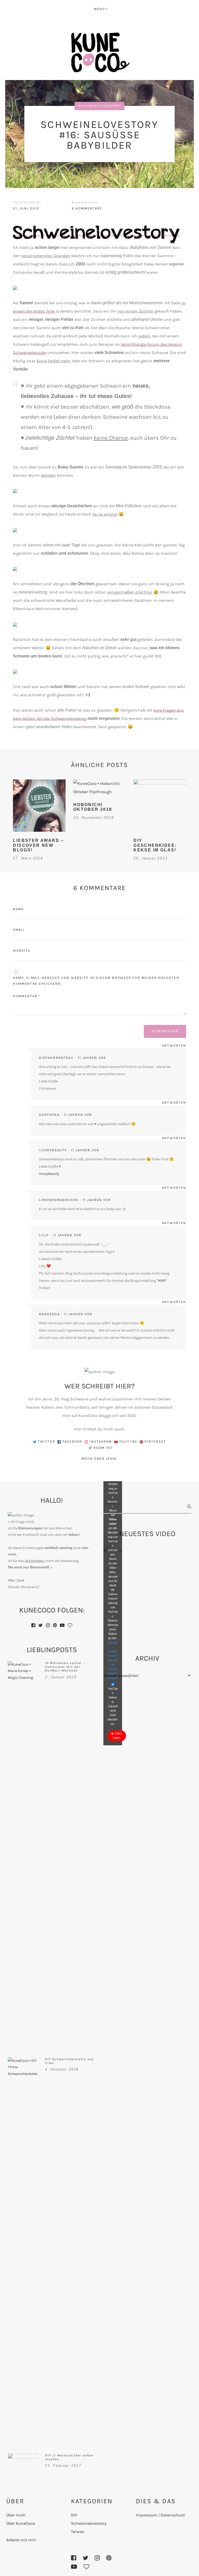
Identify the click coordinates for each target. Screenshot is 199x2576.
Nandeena (49, 1314)
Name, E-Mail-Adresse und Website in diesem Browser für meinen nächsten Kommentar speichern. (96, 981)
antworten (174, 1045)
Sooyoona (49, 1115)
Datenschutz (173, 2515)
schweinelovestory (99, 106)
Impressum (147, 2515)
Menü (99, 9)
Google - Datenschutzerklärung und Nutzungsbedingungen (113, 1660)
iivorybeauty (53, 1150)
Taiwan (78, 2532)
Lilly (44, 1235)
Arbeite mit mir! (21, 2540)
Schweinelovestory (89, 2523)
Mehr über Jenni (99, 1459)
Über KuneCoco (21, 2523)
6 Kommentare (87, 208)
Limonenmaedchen (59, 1200)
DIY (74, 2515)
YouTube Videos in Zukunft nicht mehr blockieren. (113, 1706)
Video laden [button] (118, 1736)
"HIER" (162, 1281)
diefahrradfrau (56, 1058)
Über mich (16, 2515)
